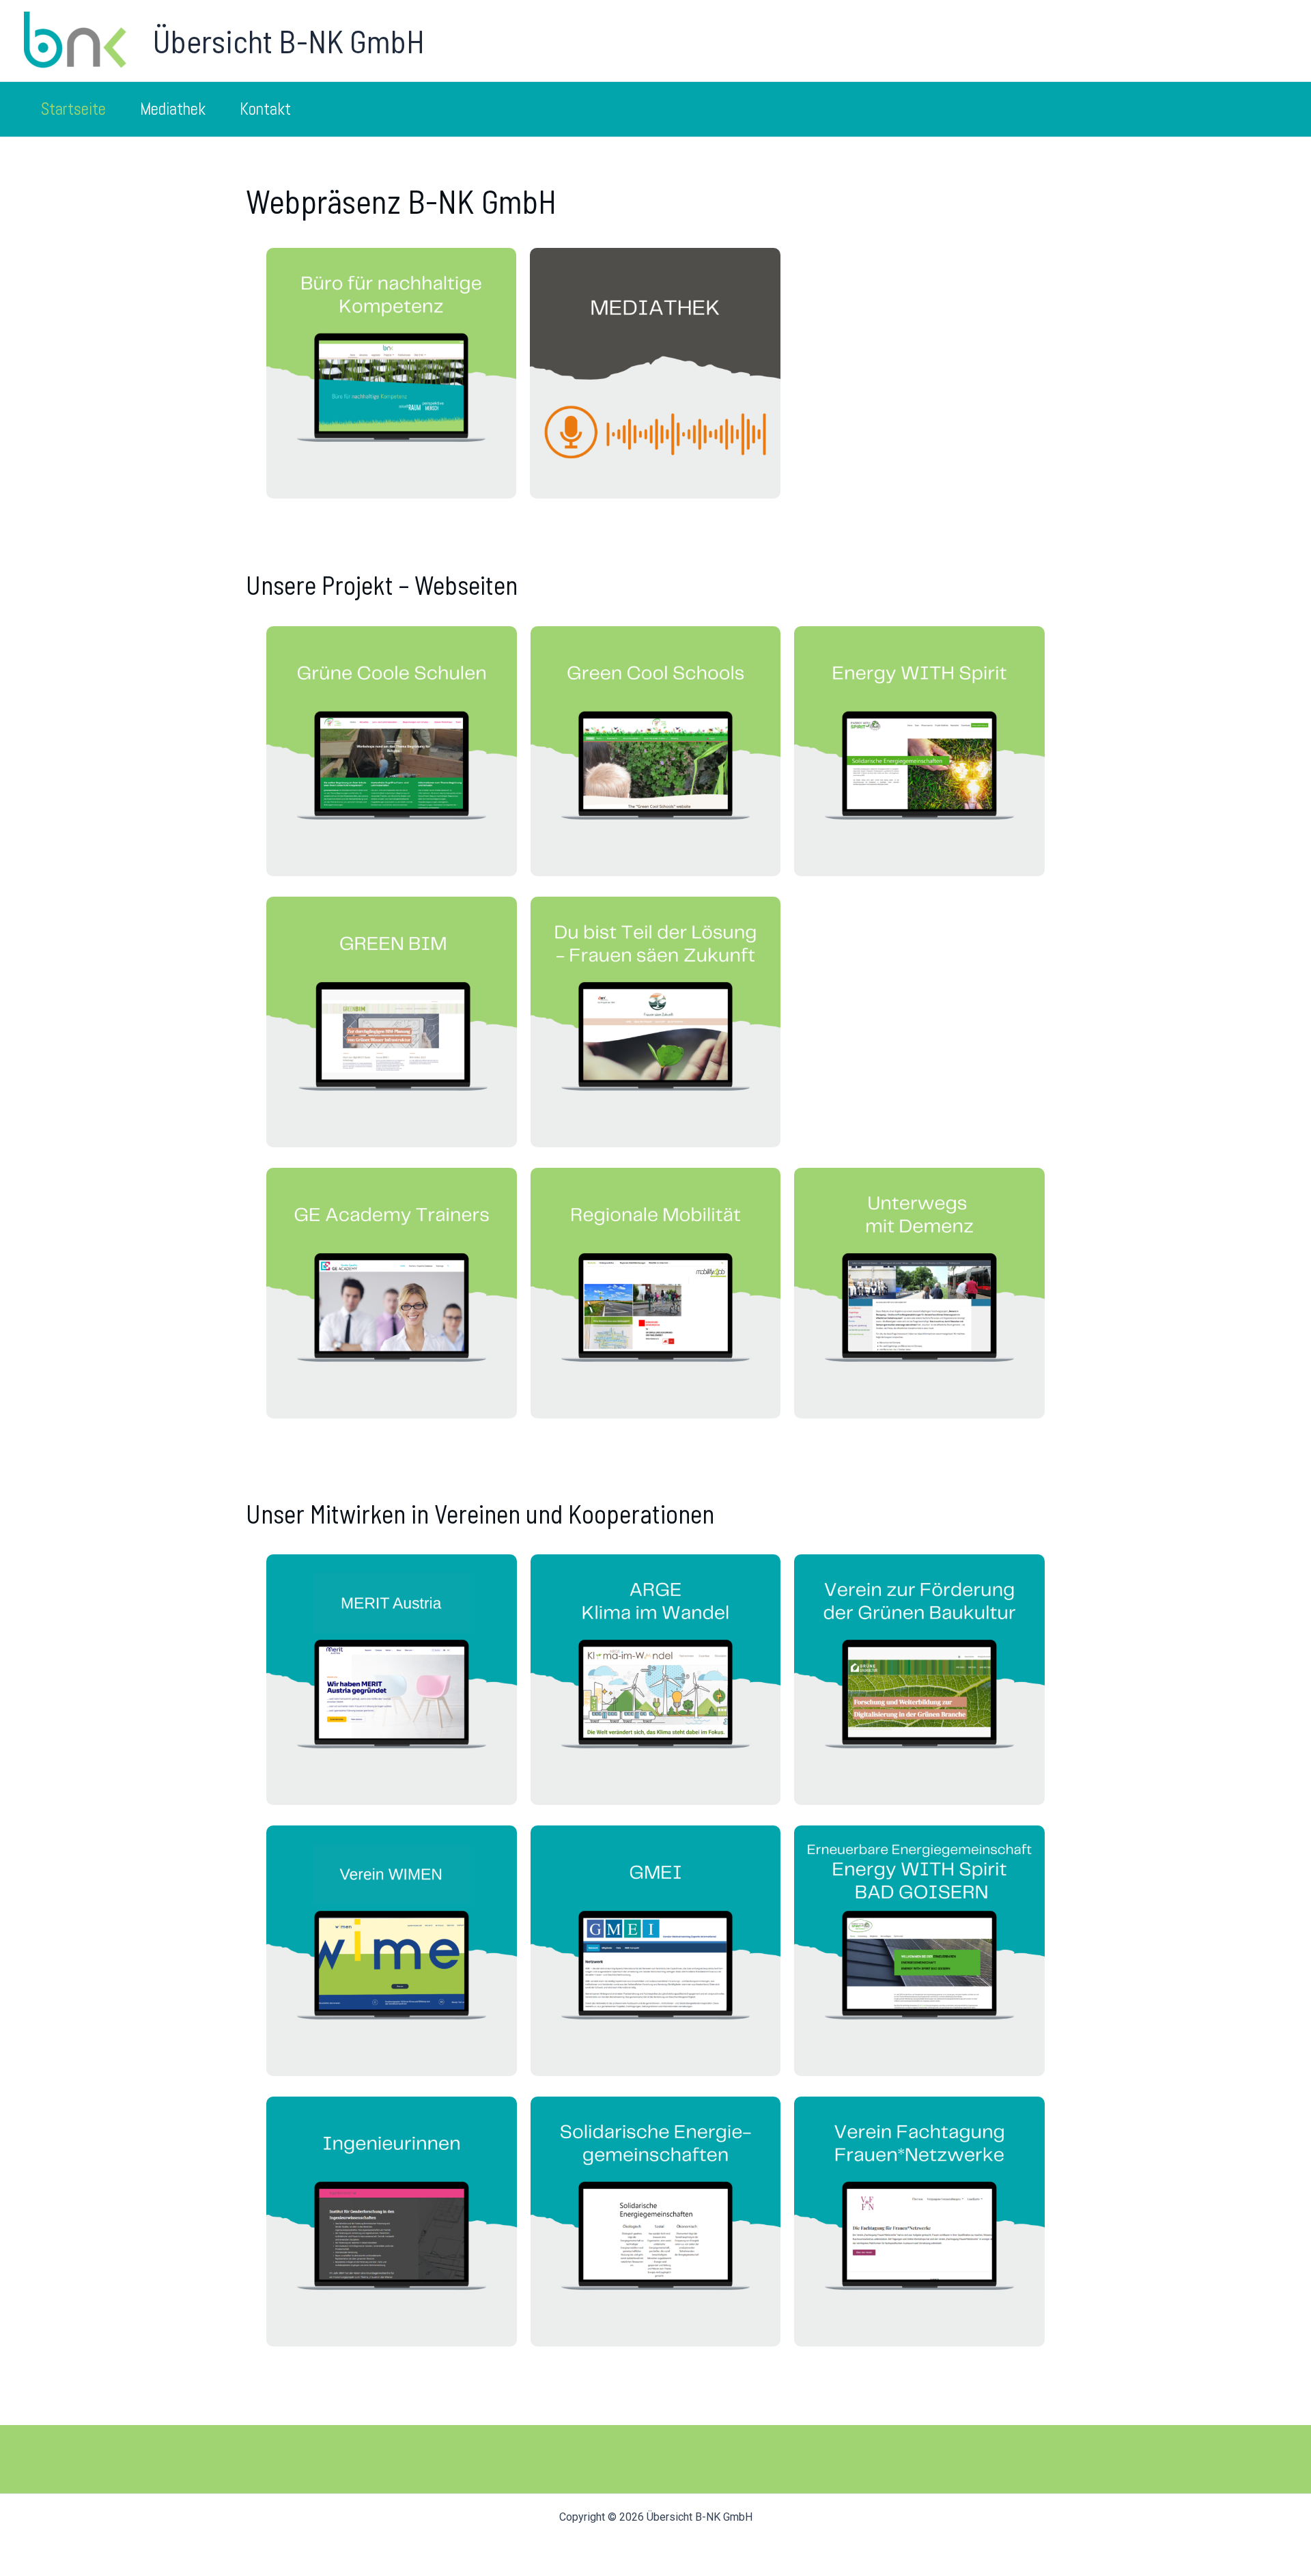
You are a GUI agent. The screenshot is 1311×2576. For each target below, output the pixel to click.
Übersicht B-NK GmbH (288, 40)
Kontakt (265, 109)
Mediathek (173, 109)
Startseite (73, 109)
